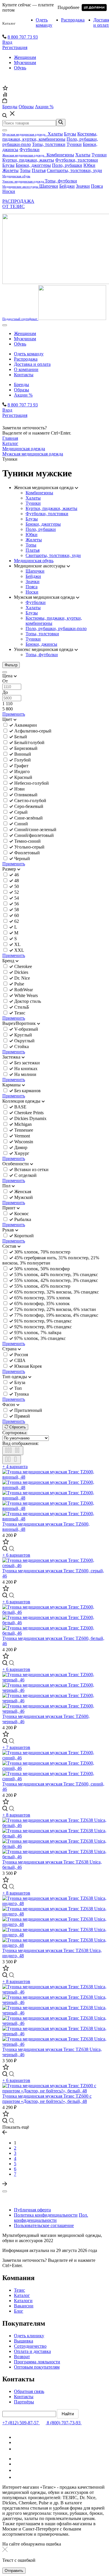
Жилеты (10, 170)
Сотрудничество (30, 2346)
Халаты (55, 134)
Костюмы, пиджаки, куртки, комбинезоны (50, 136)
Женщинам (25, 57)
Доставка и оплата (32, 364)
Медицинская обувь (34, 561)
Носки (9, 191)
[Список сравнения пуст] (5, 95)
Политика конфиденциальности (46, 2215)
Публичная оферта (32, 2210)
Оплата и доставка (32, 2351)
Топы (25, 170)
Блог (19, 2311)
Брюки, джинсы (41, 644)
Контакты (24, 375)
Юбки (89, 165)
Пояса (97, 186)
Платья (39, 170)
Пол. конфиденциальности (51, 2218)
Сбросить (17, 1427)
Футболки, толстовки (77, 160)
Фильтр (11, 665)
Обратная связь (29, 2391)
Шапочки (49, 186)
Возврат (22, 2357)
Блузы (70, 134)
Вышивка (24, 2341)
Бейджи (67, 186)
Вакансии (24, 2306)
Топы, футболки (61, 181)
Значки (83, 186)
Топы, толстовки (49, 144)
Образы (22, 390)
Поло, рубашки (67, 165)
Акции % (23, 395)
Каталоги (23, 2301)
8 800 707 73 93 (23, 37)
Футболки (30, 150)
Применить (14, 714)
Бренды (22, 385)
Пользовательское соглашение (44, 2225)
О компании (26, 369)
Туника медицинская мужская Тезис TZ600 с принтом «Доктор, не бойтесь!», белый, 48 (47, 2099)
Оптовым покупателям (37, 2367)
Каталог (9, 23)
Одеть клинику (29, 2336)
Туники (74, 144)
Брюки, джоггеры (33, 165)
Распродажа (73, 20)
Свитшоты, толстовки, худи (74, 170)
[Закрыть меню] (5, 130)
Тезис (19, 2290)
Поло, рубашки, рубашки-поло (56, 628)
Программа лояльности (37, 2362)
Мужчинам (25, 63)
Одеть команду (44, 22)
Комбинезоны (60, 155)
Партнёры (24, 2402)
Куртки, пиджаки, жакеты (28, 160)
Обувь (20, 68)
